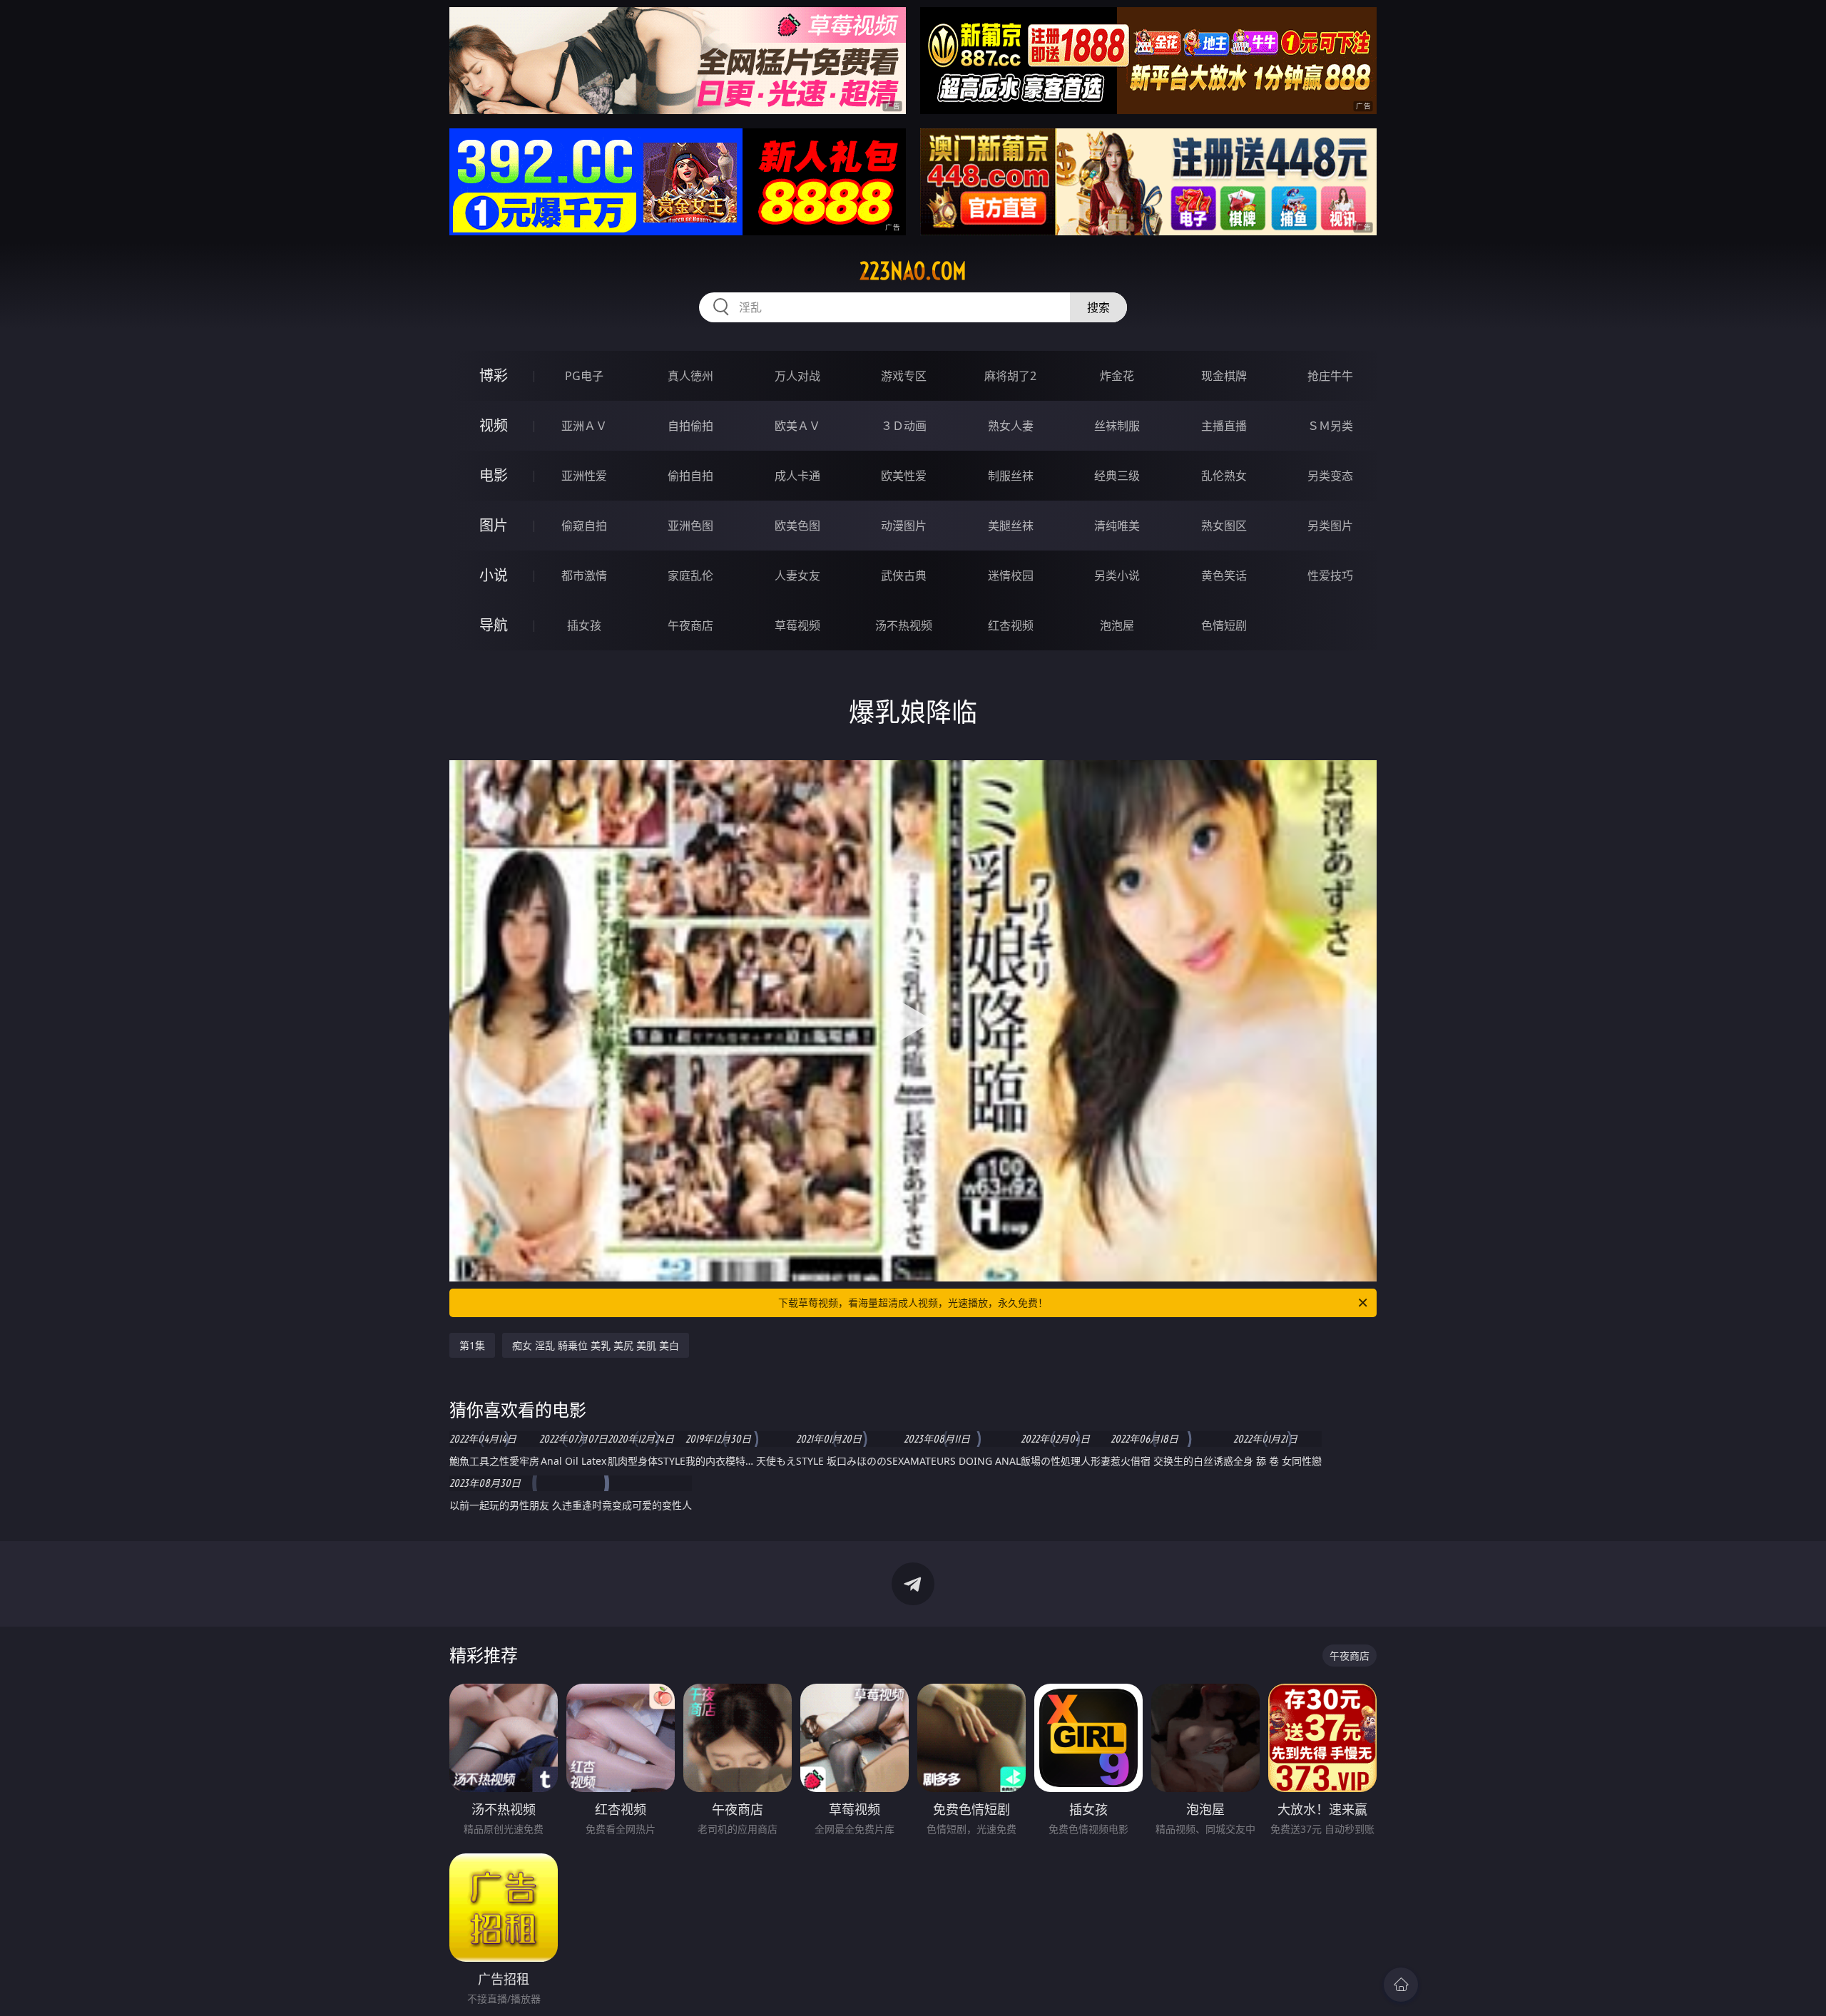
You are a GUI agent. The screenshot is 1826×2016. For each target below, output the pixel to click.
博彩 (494, 375)
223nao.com (913, 271)
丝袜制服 (1117, 426)
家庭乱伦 (690, 575)
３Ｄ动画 (904, 426)
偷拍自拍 (690, 476)
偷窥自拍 (584, 526)
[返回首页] (1401, 1985)
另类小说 (1117, 575)
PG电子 (584, 376)
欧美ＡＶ (797, 426)
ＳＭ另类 (1330, 426)
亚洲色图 (690, 526)
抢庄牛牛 (1330, 376)
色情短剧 (1224, 625)
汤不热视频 (904, 625)
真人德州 (690, 376)
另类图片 (1330, 526)
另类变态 (1330, 476)
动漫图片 (904, 526)
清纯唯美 (1117, 526)
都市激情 (584, 575)
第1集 (472, 1345)
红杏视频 (1011, 625)
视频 (494, 425)
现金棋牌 (1224, 376)
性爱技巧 (1330, 575)
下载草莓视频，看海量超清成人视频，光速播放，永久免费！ (913, 1303)
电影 (494, 475)
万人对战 (797, 376)
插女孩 (584, 625)
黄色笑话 (1224, 575)
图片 (494, 525)
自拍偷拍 (690, 426)
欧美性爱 (904, 476)
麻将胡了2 (1010, 376)
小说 (494, 575)
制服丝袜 (1011, 476)
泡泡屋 (1117, 625)
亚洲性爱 (584, 476)
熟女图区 (1224, 526)
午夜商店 (690, 625)
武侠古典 (904, 575)
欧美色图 (797, 526)
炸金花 (1117, 376)
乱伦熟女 (1224, 476)
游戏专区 (904, 376)
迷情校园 (1011, 575)
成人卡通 (797, 476)
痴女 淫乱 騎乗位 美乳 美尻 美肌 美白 (596, 1345)
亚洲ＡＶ (584, 426)
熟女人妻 (1011, 426)
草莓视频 (797, 625)
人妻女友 (797, 575)
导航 (494, 625)
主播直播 (1224, 426)
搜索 (1098, 307)
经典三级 (1117, 476)
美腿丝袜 (1011, 526)
